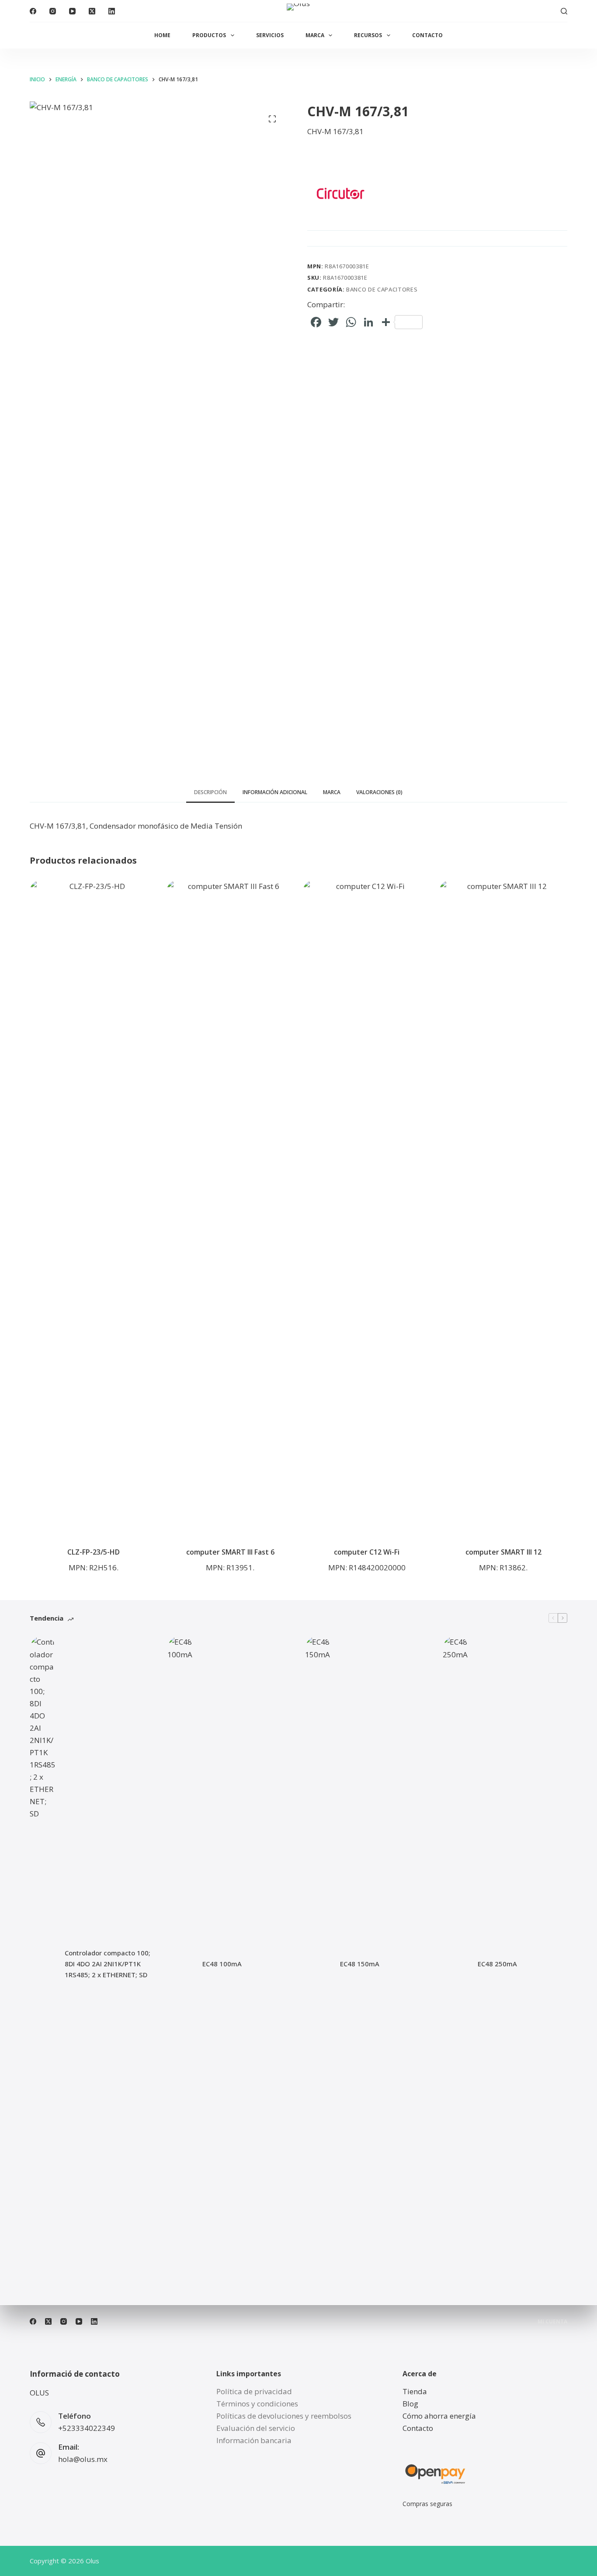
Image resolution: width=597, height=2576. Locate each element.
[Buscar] (564, 11)
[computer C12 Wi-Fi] (367, 1208)
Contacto (427, 35)
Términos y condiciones (257, 2404)
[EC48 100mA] (180, 1964)
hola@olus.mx (83, 2459)
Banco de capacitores (382, 289)
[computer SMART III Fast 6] (230, 1208)
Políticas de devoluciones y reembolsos (284, 2416)
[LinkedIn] (112, 11)
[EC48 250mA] (456, 1964)
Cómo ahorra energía (439, 2416)
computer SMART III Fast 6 (230, 1552)
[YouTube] (72, 11)
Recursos (368, 35)
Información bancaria (254, 2440)
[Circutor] (340, 193)
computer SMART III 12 (503, 1552)
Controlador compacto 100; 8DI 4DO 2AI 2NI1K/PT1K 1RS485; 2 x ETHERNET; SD (108, 1964)
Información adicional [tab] (275, 792)
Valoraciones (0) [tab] (379, 792)
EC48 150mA (360, 1964)
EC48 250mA (497, 1964)
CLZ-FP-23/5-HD (94, 1552)
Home (162, 35)
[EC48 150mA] (318, 1964)
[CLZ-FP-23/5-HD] (94, 1208)
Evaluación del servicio (256, 2428)
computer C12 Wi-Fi (367, 1552)
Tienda (415, 2391)
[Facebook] (33, 11)
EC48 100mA (222, 1964)
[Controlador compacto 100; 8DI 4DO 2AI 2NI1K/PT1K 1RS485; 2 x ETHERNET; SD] (43, 1964)
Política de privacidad (254, 2391)
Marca (315, 35)
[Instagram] (53, 11)
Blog (410, 2404)
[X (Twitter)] (92, 11)
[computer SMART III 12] (503, 1208)
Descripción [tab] (210, 792)
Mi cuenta (552, 2322)
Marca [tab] (332, 792)
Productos (209, 35)
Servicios (270, 35)
